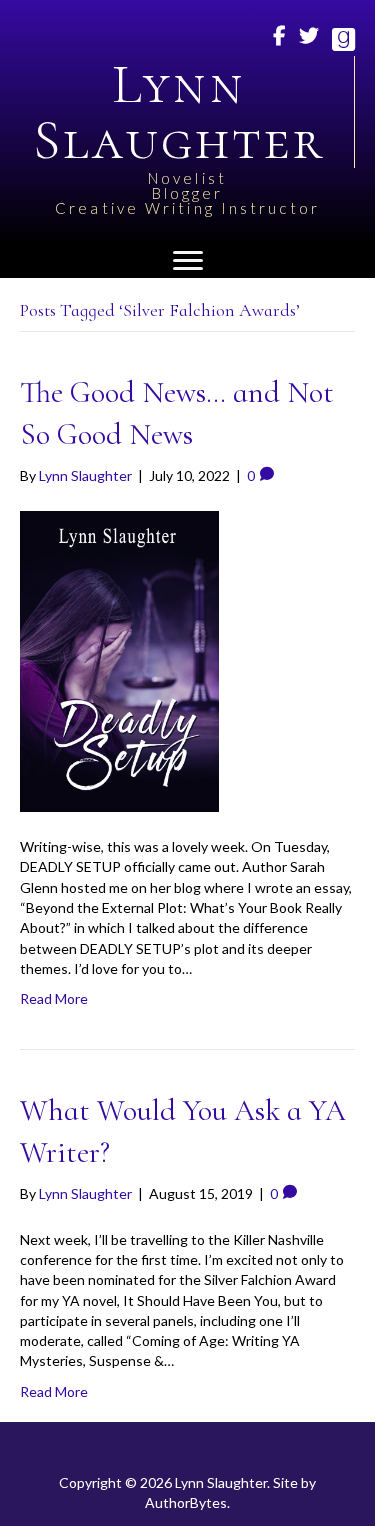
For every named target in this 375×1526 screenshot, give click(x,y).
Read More (54, 998)
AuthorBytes (186, 1502)
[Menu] (188, 261)
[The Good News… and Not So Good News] (119, 659)
